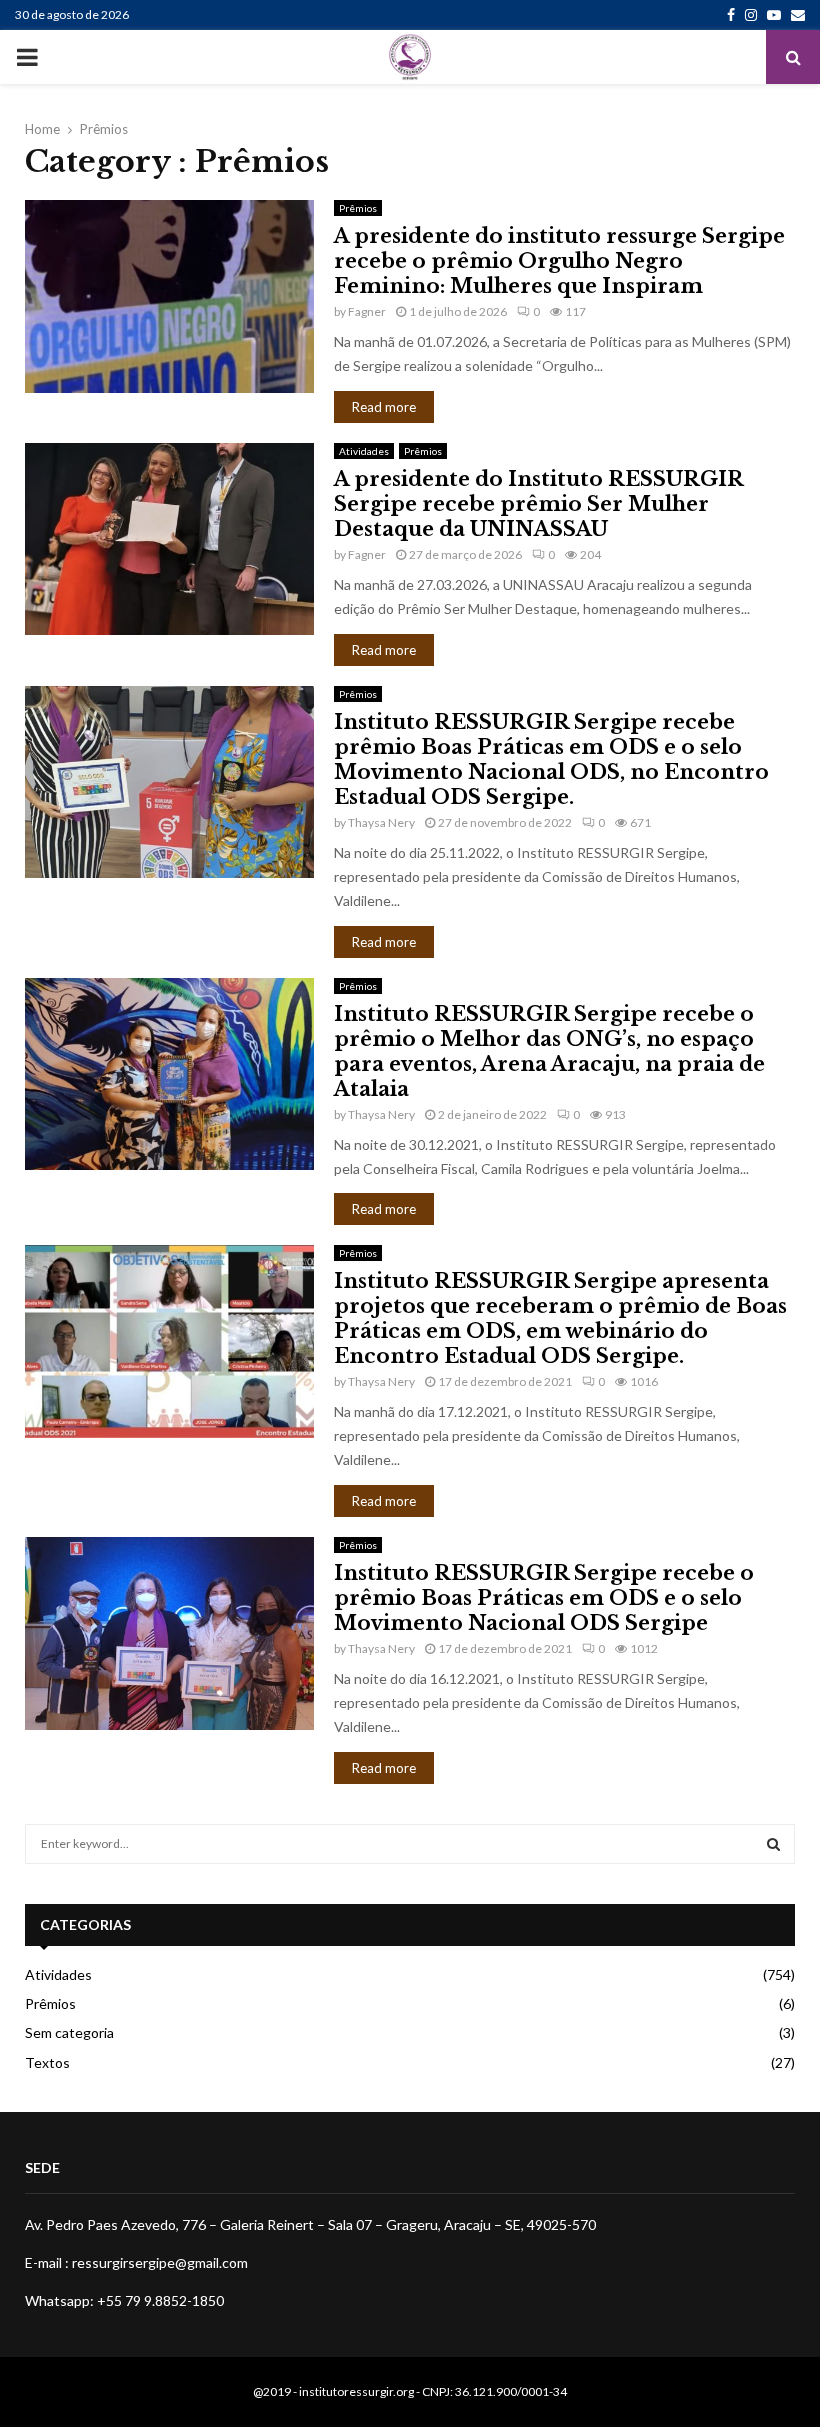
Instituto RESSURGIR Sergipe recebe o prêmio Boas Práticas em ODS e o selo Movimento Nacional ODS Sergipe (544, 1598)
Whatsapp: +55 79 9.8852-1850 (124, 2300)
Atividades (364, 451)
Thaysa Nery (381, 822)
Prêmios (358, 208)
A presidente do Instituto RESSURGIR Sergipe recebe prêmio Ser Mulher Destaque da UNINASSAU (538, 504)
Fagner (367, 311)
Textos (47, 2062)
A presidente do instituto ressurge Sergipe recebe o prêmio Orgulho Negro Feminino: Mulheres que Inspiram (559, 261)
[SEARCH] (773, 1844)
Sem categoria (69, 2032)
